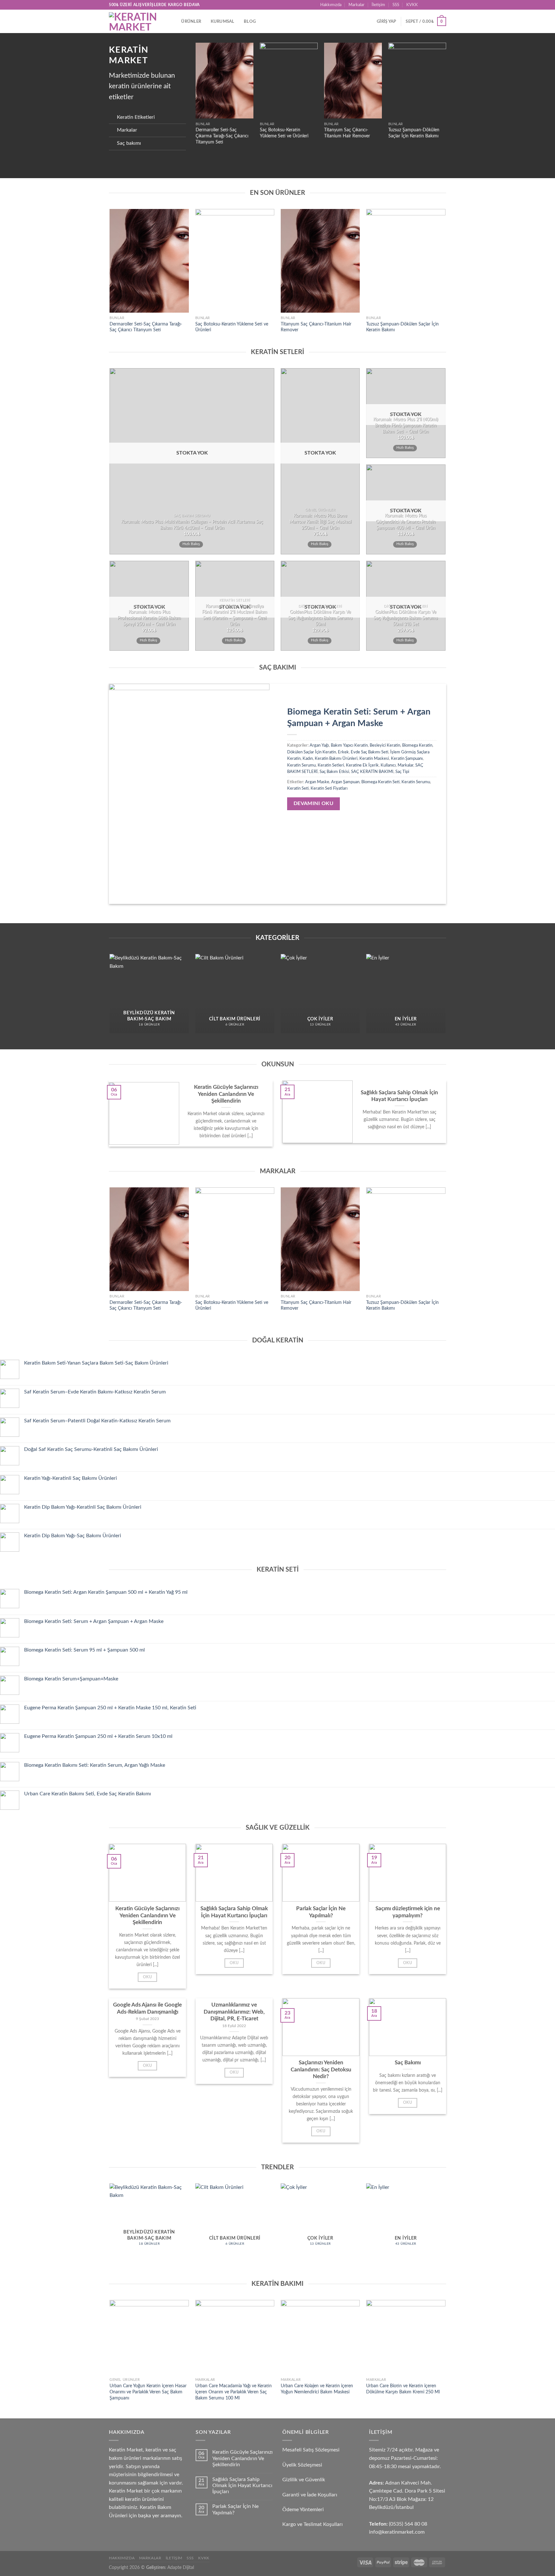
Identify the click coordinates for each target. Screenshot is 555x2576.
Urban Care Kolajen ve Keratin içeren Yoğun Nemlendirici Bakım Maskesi (317, 2389)
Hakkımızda (331, 5)
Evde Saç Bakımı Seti (370, 752)
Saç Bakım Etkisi (334, 772)
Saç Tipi (402, 772)
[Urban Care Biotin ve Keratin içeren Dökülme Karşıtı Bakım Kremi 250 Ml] (406, 2337)
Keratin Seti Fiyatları (329, 788)
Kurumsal (223, 22)
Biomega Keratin (417, 745)
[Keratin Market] (136, 21)
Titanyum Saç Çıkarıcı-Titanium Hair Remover (347, 133)
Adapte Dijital (181, 2567)
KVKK (412, 5)
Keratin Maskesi (374, 759)
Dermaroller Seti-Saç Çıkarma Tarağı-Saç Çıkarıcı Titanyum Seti (222, 136)
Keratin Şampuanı (407, 759)
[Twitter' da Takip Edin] (437, 5)
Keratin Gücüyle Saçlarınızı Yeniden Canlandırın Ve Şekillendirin (242, 2458)
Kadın (308, 759)
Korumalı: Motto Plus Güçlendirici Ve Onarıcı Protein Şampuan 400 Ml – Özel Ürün (406, 522)
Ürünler (191, 22)
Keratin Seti (298, 788)
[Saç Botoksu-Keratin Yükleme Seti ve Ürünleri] (289, 81)
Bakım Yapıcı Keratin (349, 745)
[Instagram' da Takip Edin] (431, 5)
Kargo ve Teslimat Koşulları (313, 2524)
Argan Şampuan (345, 782)
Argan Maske (317, 782)
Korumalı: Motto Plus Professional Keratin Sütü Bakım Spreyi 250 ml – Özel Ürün (149, 618)
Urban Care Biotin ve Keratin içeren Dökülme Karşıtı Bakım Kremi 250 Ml (403, 2389)
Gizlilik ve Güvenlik (304, 2480)
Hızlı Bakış (191, 544)
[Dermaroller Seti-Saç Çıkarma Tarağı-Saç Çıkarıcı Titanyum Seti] (225, 81)
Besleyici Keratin (385, 745)
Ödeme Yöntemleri (303, 2510)
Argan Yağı (319, 745)
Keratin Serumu (301, 765)
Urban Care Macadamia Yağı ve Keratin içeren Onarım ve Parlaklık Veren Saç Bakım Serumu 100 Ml (233, 2392)
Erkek (343, 752)
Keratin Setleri (331, 765)
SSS (396, 5)
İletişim (378, 5)
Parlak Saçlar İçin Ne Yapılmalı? (235, 2509)
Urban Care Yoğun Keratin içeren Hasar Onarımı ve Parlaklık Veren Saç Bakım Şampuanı (148, 2392)
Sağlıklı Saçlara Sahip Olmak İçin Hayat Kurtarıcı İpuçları (242, 2485)
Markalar (357, 5)
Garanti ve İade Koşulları (310, 2495)
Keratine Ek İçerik (362, 765)
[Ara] (174, 22)
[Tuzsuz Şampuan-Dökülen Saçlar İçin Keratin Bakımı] (417, 81)
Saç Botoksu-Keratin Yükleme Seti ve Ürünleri (284, 133)
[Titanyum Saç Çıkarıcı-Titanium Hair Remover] (353, 81)
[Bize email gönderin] (443, 5)
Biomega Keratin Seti (380, 782)
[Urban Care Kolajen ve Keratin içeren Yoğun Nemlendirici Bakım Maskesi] (320, 2337)
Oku (147, 1977)
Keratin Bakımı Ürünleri (336, 759)
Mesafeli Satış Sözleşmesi (311, 2450)
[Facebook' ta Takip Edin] (425, 5)
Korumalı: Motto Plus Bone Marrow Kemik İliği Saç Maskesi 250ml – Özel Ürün (320, 522)
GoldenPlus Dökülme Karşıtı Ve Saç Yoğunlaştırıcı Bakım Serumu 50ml (320, 618)
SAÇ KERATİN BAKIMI (372, 772)
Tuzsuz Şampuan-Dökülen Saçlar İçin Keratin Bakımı (414, 133)
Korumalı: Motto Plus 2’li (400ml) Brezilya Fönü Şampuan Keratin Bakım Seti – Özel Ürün (406, 425)
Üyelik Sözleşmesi (302, 2465)
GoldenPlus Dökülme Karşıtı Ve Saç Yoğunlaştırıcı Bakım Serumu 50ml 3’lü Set (406, 618)
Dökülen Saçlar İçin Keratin (312, 752)
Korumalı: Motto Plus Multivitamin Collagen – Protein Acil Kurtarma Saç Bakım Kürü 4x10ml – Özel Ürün (192, 525)
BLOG (250, 22)
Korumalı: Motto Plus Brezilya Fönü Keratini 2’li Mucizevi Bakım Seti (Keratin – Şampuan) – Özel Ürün (235, 615)
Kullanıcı (388, 765)
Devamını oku (314, 804)
